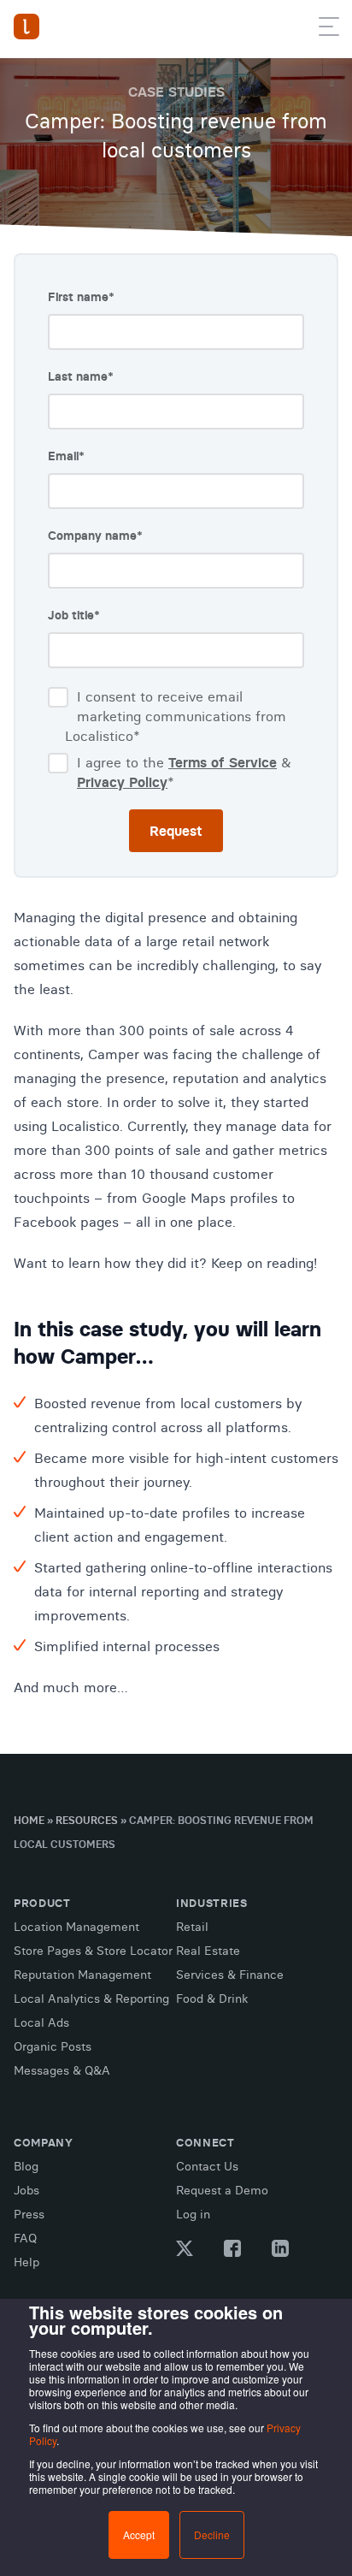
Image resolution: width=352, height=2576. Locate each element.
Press (29, 2214)
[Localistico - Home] (26, 27)
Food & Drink (212, 1999)
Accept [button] (139, 2535)
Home (29, 1820)
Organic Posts (53, 2046)
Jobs (26, 2190)
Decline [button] (212, 2535)
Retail (192, 1927)
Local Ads (41, 2022)
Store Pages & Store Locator (93, 1951)
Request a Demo (222, 2190)
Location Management (76, 1927)
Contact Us (207, 2166)
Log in (193, 2214)
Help (26, 2262)
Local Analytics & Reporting (91, 1999)
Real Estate (208, 1951)
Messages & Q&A (62, 2070)
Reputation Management (82, 1975)
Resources (87, 1820)
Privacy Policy (122, 782)
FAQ (25, 2238)
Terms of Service (223, 762)
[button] (329, 30)
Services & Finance (230, 1975)
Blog (26, 2166)
